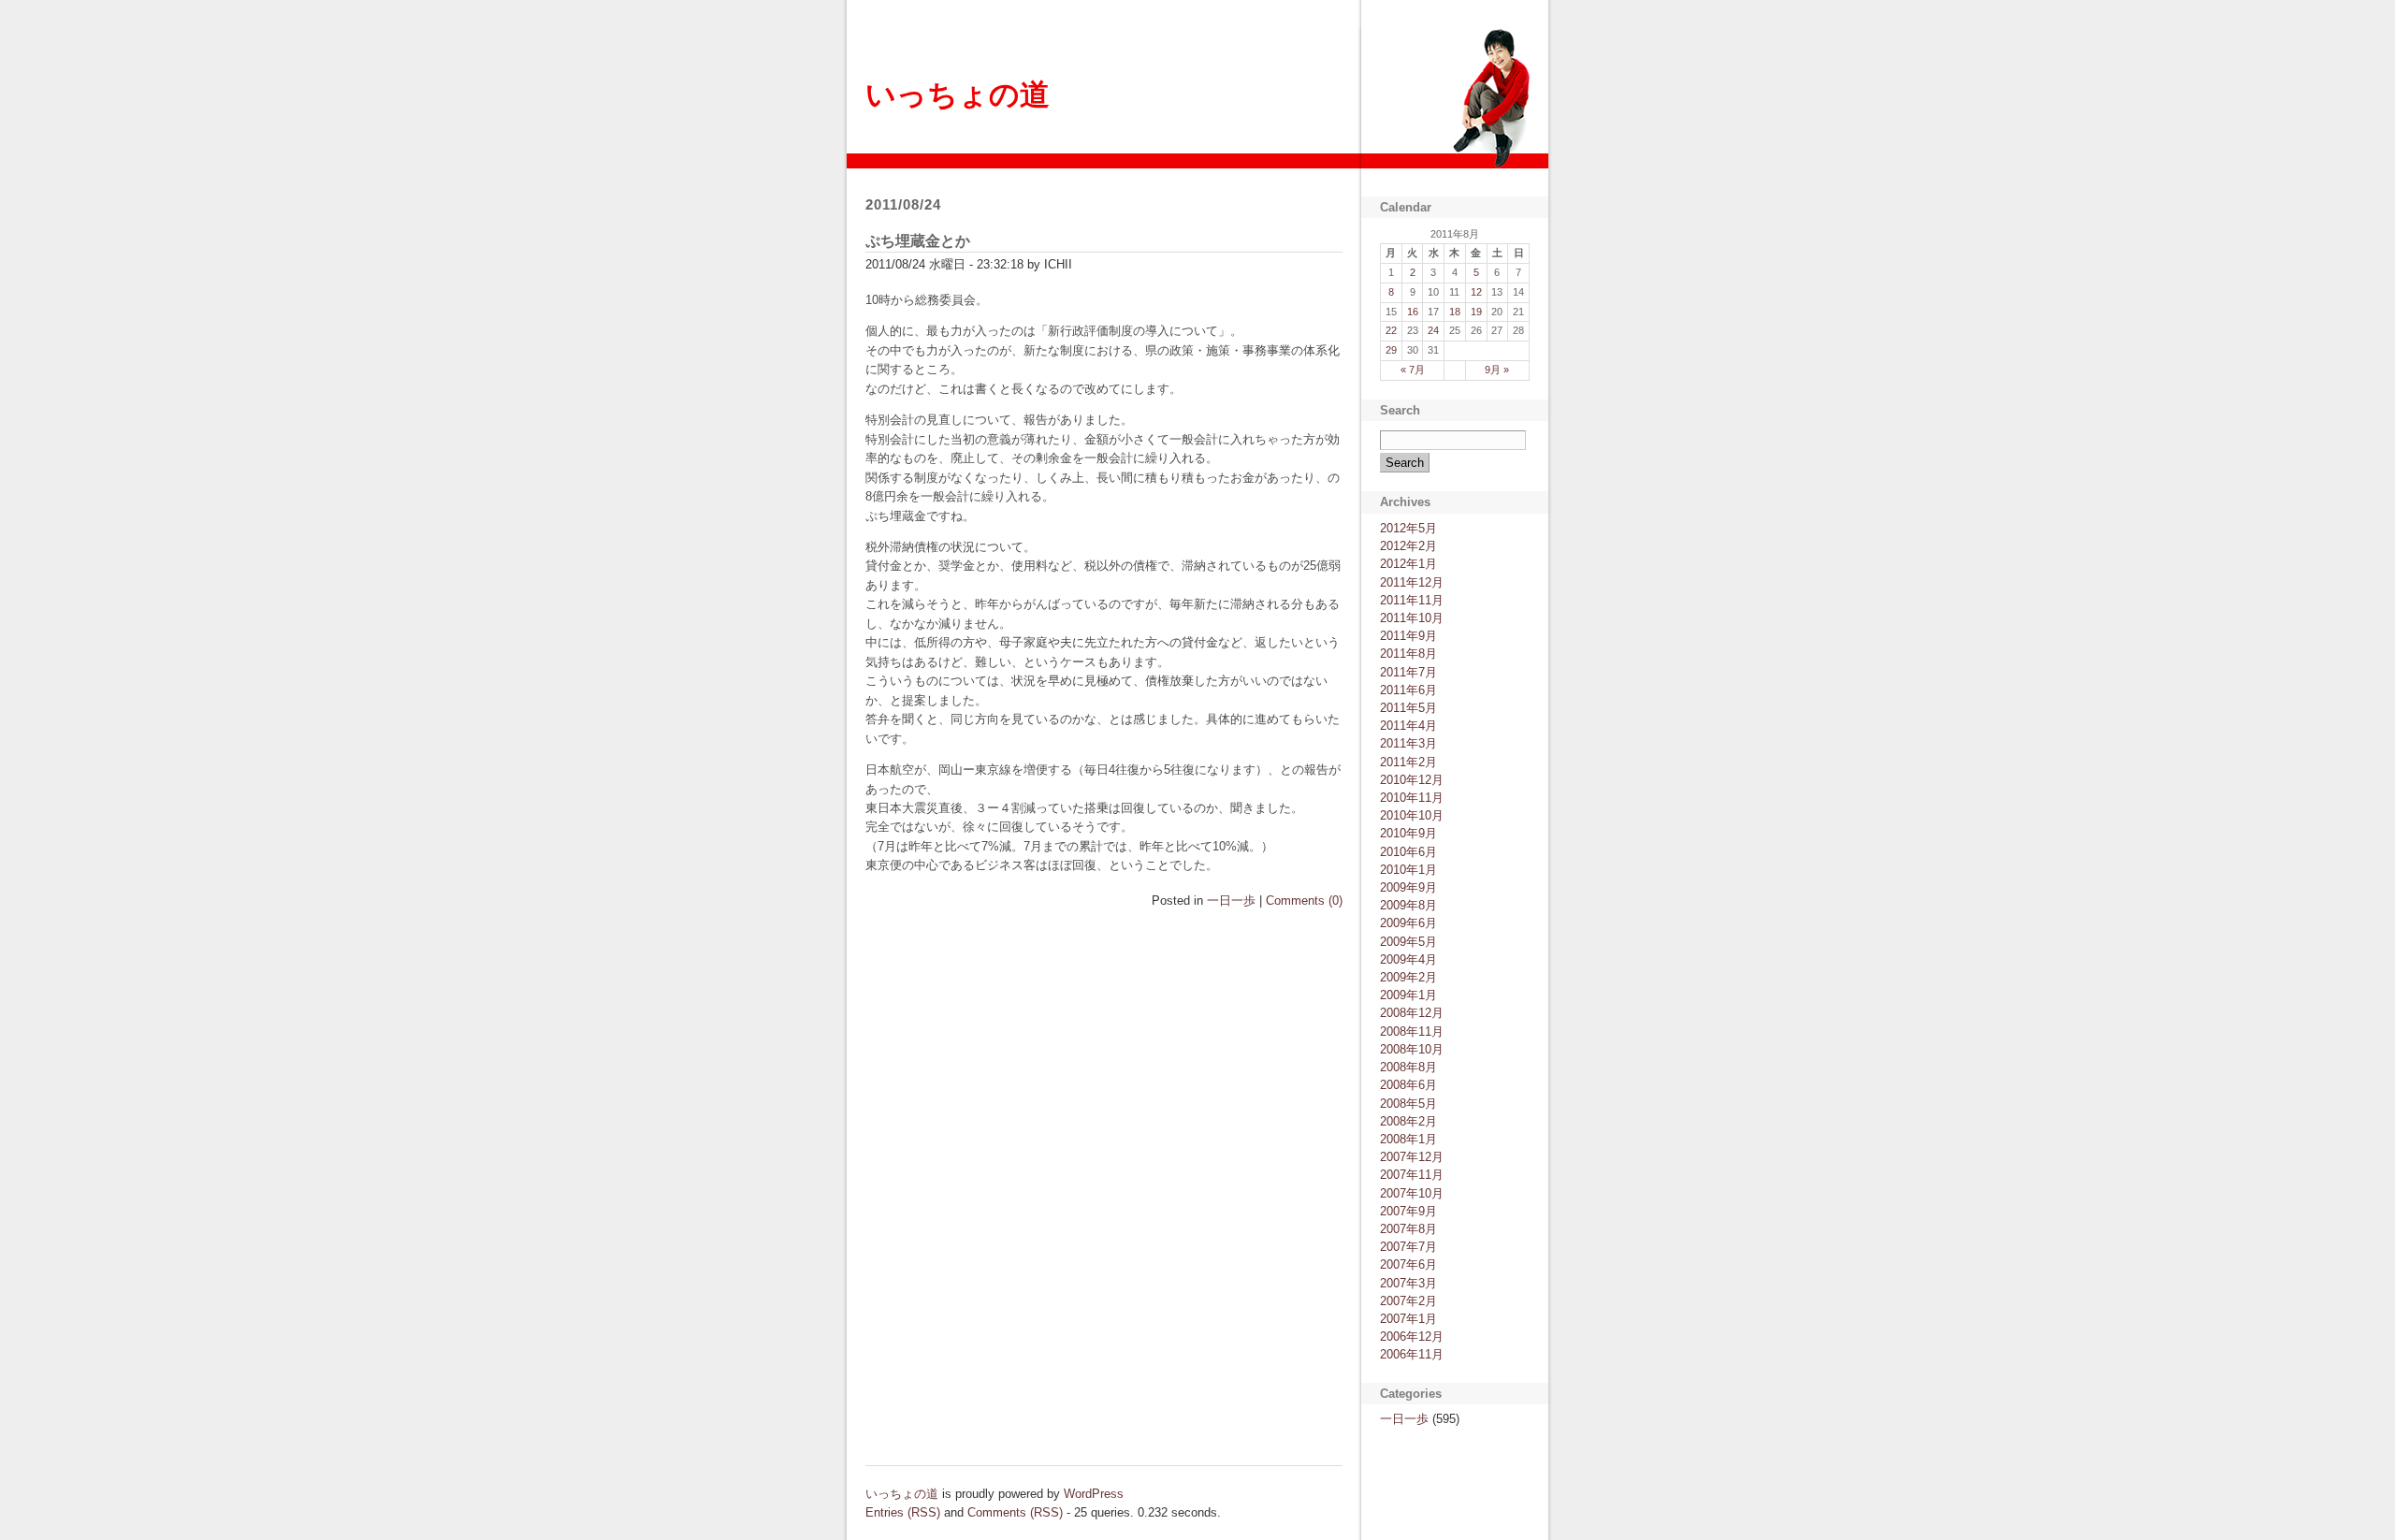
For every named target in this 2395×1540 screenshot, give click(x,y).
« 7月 (1413, 370)
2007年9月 (1408, 1211)
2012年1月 (1408, 564)
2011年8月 (1408, 654)
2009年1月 (1408, 995)
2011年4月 (1408, 726)
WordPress (1094, 1494)
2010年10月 (1412, 815)
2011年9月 (1408, 636)
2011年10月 (1412, 618)
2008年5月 (1408, 1104)
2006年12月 (1412, 1337)
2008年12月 (1412, 1013)
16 (1413, 312)
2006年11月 (1412, 1354)
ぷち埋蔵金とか (918, 241)
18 (1455, 312)
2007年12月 (1412, 1157)
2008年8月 (1408, 1067)
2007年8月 (1408, 1229)
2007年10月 (1412, 1193)
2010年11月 (1412, 798)
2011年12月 (1412, 582)
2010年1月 (1408, 870)
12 (1476, 292)
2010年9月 (1408, 833)
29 (1391, 350)
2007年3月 (1408, 1283)
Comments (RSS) (1015, 1512)
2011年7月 (1408, 672)
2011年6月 (1408, 690)
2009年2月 (1408, 977)
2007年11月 (1412, 1175)
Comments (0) (1304, 901)
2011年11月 (1412, 600)
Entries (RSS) (903, 1512)
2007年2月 (1408, 1301)
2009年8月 (1408, 905)
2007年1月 (1408, 1319)
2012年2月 (1408, 546)
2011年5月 (1408, 708)
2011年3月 (1408, 743)
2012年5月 (1408, 528)
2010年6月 (1408, 852)
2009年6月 (1408, 923)
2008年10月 (1412, 1049)
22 (1391, 330)
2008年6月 (1408, 1085)
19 (1476, 312)
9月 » (1497, 370)
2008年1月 (1408, 1139)
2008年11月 (1412, 1032)
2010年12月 (1412, 780)
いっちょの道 (958, 94)
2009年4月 (1408, 959)
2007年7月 (1408, 1247)
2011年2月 (1408, 762)
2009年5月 (1408, 942)
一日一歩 (1231, 901)
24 (1433, 330)
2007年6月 (1408, 1264)
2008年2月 (1408, 1121)
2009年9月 (1408, 887)
